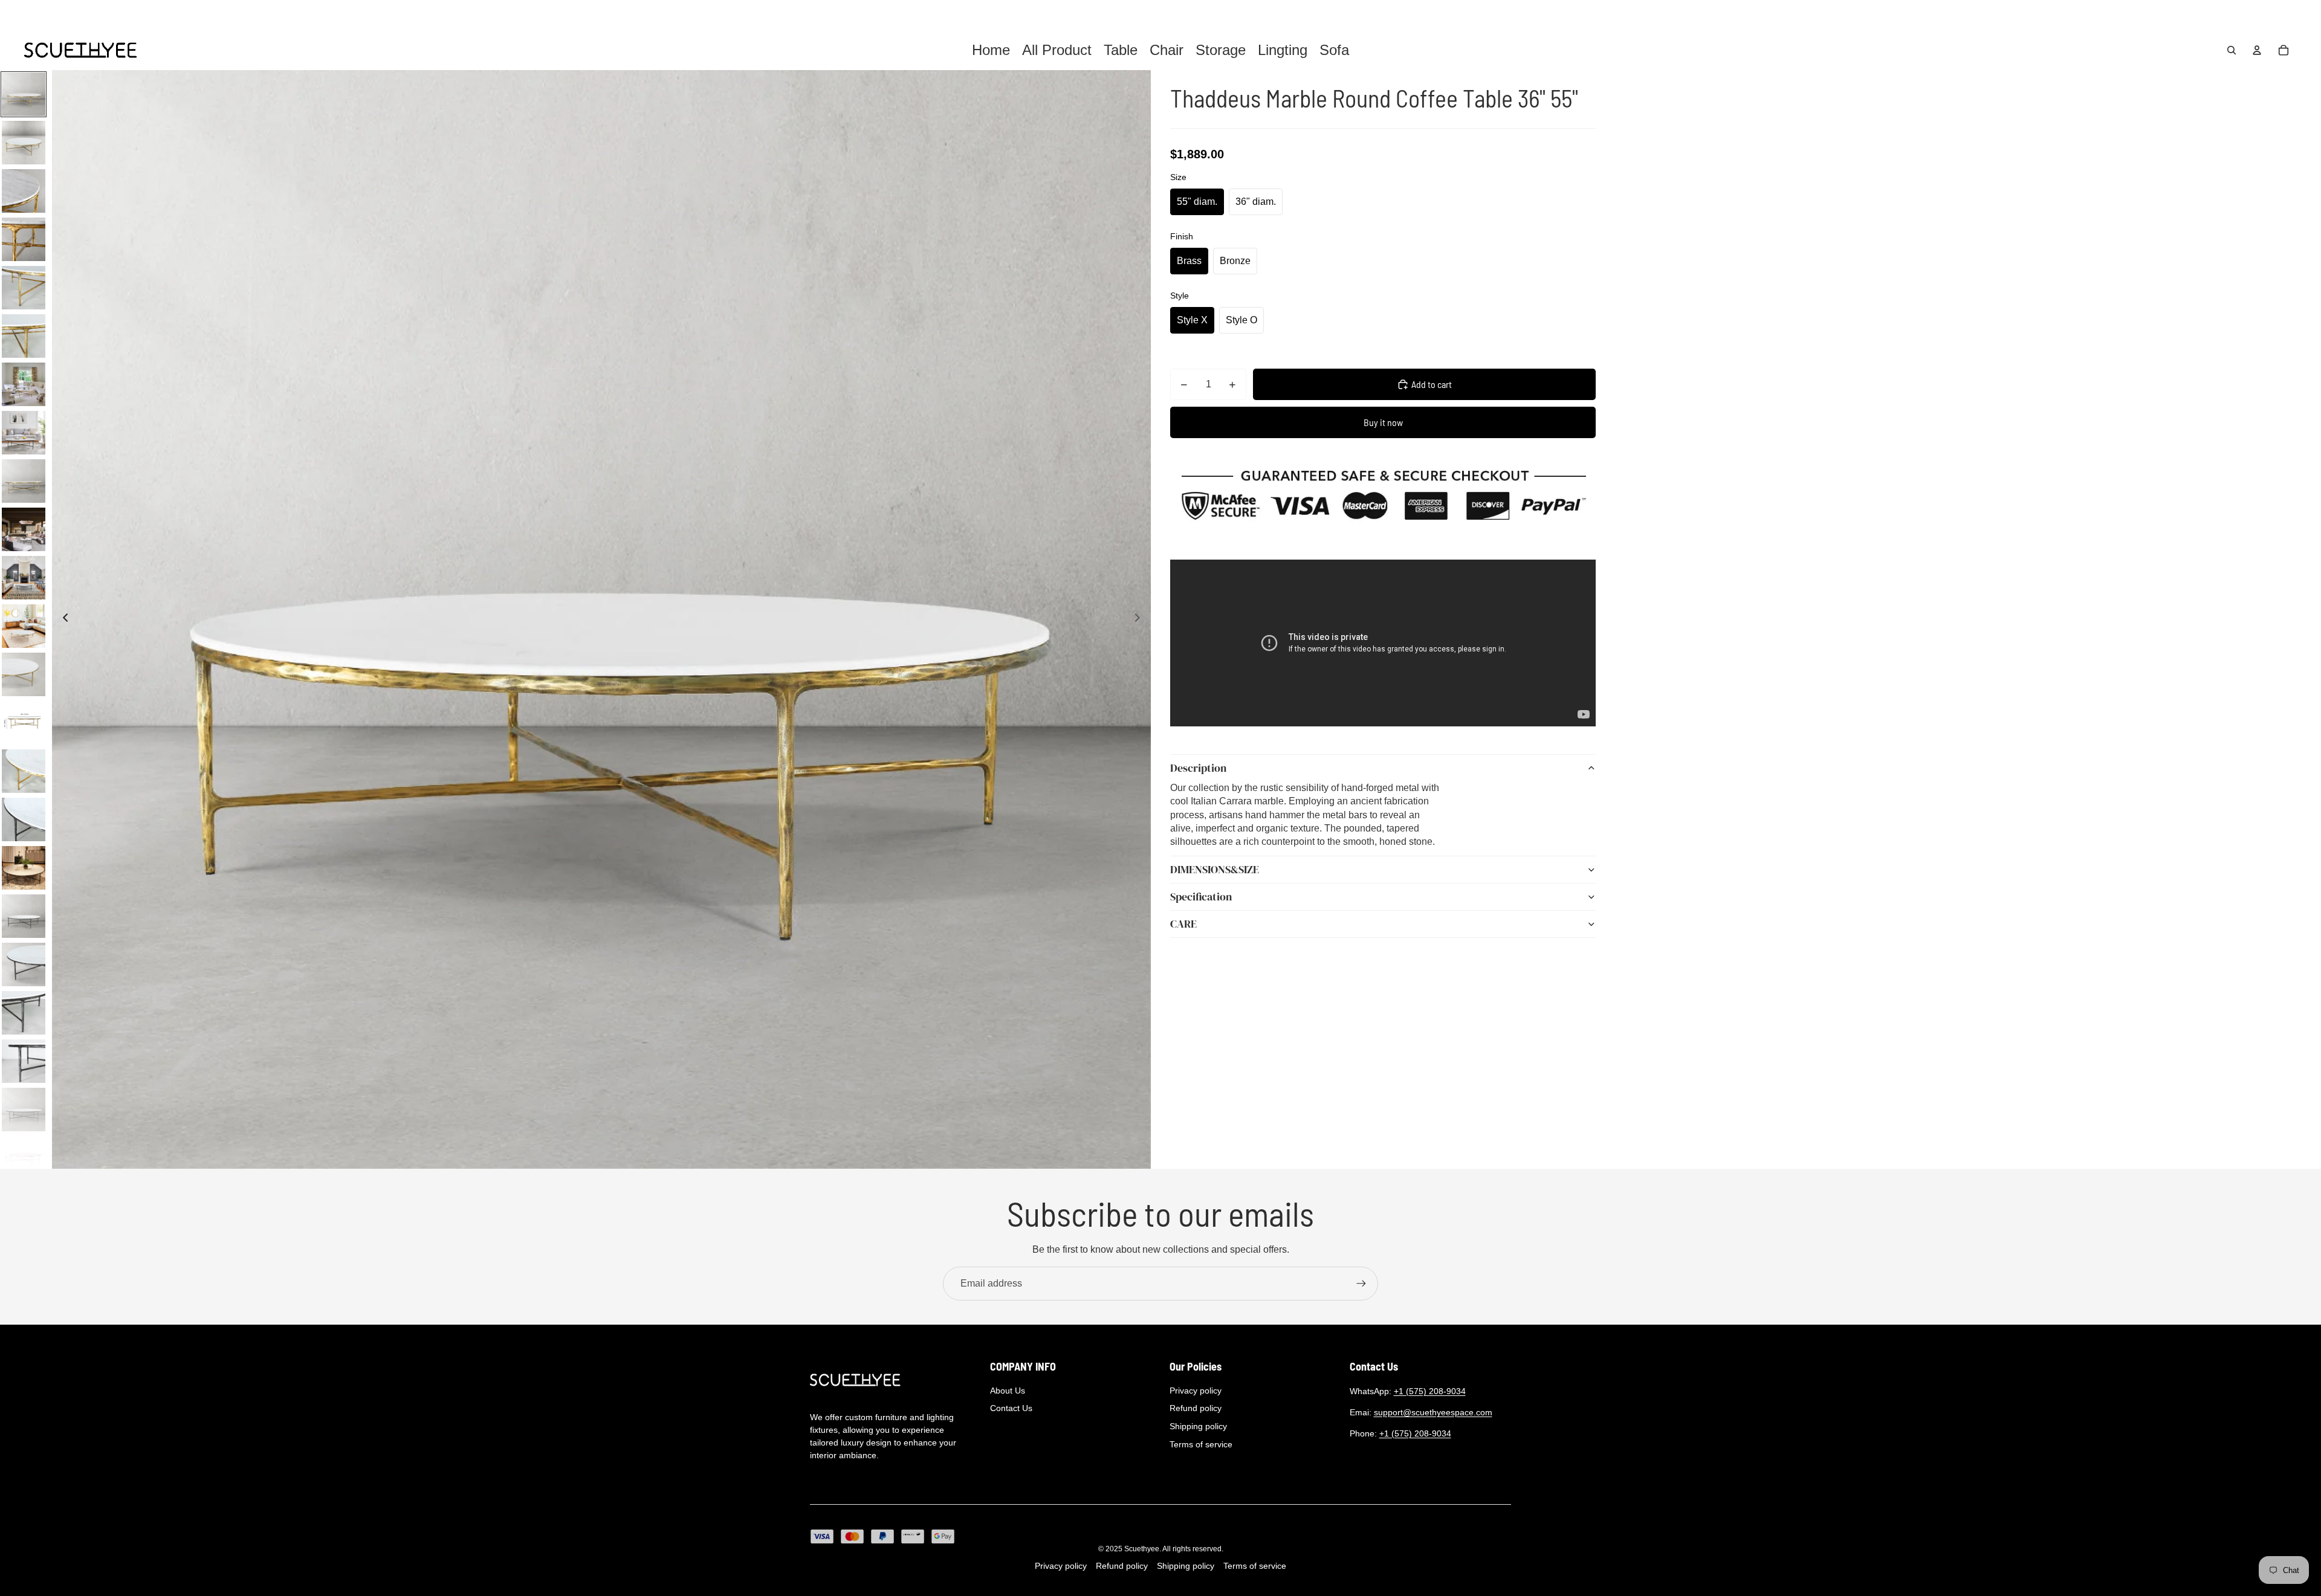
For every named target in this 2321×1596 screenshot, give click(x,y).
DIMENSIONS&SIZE (1215, 869)
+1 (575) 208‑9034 (1430, 1391)
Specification (1201, 897)
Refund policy (1196, 1408)
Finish (1182, 236)
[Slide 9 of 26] (24, 481)
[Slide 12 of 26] (24, 626)
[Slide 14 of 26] (24, 723)
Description (1198, 768)
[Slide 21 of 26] (24, 1061)
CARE (1183, 924)
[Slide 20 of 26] (24, 1013)
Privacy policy (1196, 1391)
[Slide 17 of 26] (24, 868)
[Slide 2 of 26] (24, 143)
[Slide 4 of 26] (24, 239)
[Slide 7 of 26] (24, 384)
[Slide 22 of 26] (24, 1110)
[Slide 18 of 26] (24, 916)
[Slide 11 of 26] (24, 578)
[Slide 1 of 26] (24, 94)
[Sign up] (1361, 1284)
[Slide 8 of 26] (24, 433)
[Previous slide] (62, 619)
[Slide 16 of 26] (24, 819)
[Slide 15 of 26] (24, 771)
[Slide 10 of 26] (24, 529)
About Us (1008, 1391)
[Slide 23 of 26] (24, 1158)
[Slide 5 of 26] (24, 288)
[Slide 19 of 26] (24, 964)
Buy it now (1383, 422)
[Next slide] (1141, 619)
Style (1180, 296)
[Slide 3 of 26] (24, 191)
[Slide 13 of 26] (24, 674)
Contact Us (1011, 1408)
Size (1178, 177)
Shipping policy (1198, 1426)
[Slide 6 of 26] (24, 336)
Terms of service (1201, 1444)
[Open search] (2232, 50)
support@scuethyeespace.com (1433, 1412)
